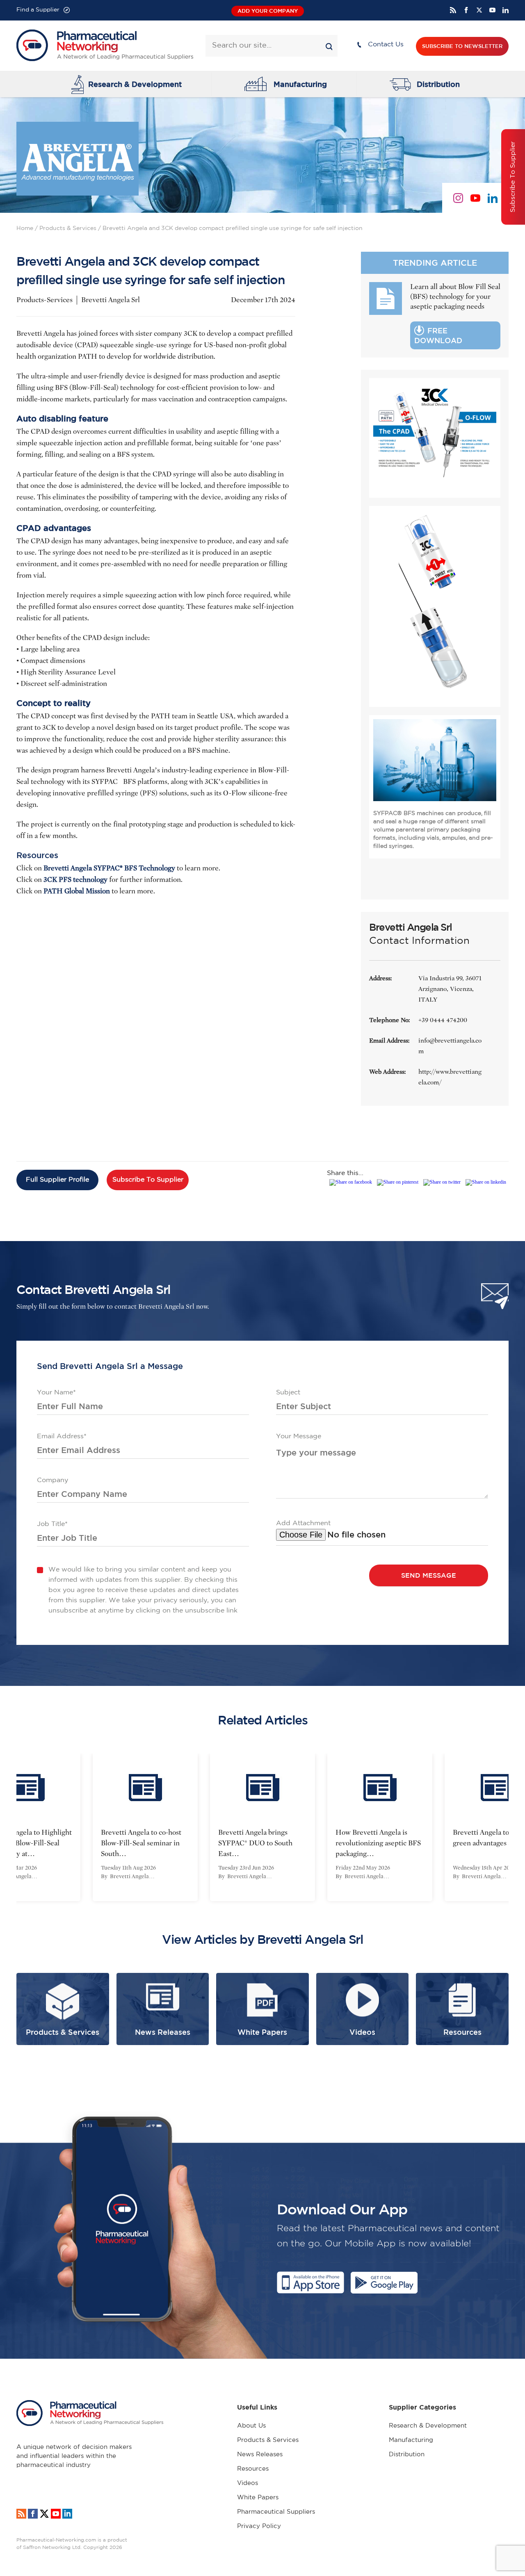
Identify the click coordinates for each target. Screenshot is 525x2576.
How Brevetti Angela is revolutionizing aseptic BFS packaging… (265, 1843)
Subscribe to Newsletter (462, 46)
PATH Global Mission (77, 891)
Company (52, 1480)
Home (25, 228)
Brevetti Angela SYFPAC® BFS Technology (109, 868)
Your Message (299, 1436)
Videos (248, 2483)
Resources (253, 2469)
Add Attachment (303, 1523)
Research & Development (135, 84)
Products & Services (68, 228)
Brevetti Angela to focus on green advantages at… (381, 1838)
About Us (251, 2426)
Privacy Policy (259, 2526)
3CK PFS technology (75, 880)
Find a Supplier (38, 10)
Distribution (438, 84)
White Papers (258, 2497)
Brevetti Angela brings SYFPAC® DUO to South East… (142, 1843)
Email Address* (62, 1436)
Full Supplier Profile (57, 1180)
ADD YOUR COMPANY (268, 11)
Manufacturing (300, 84)
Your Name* (56, 1393)
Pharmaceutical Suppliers (276, 2512)
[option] (149, 1827)
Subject (288, 1393)
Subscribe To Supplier (148, 1180)
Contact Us (386, 44)
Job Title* (52, 1524)
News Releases (260, 2454)
